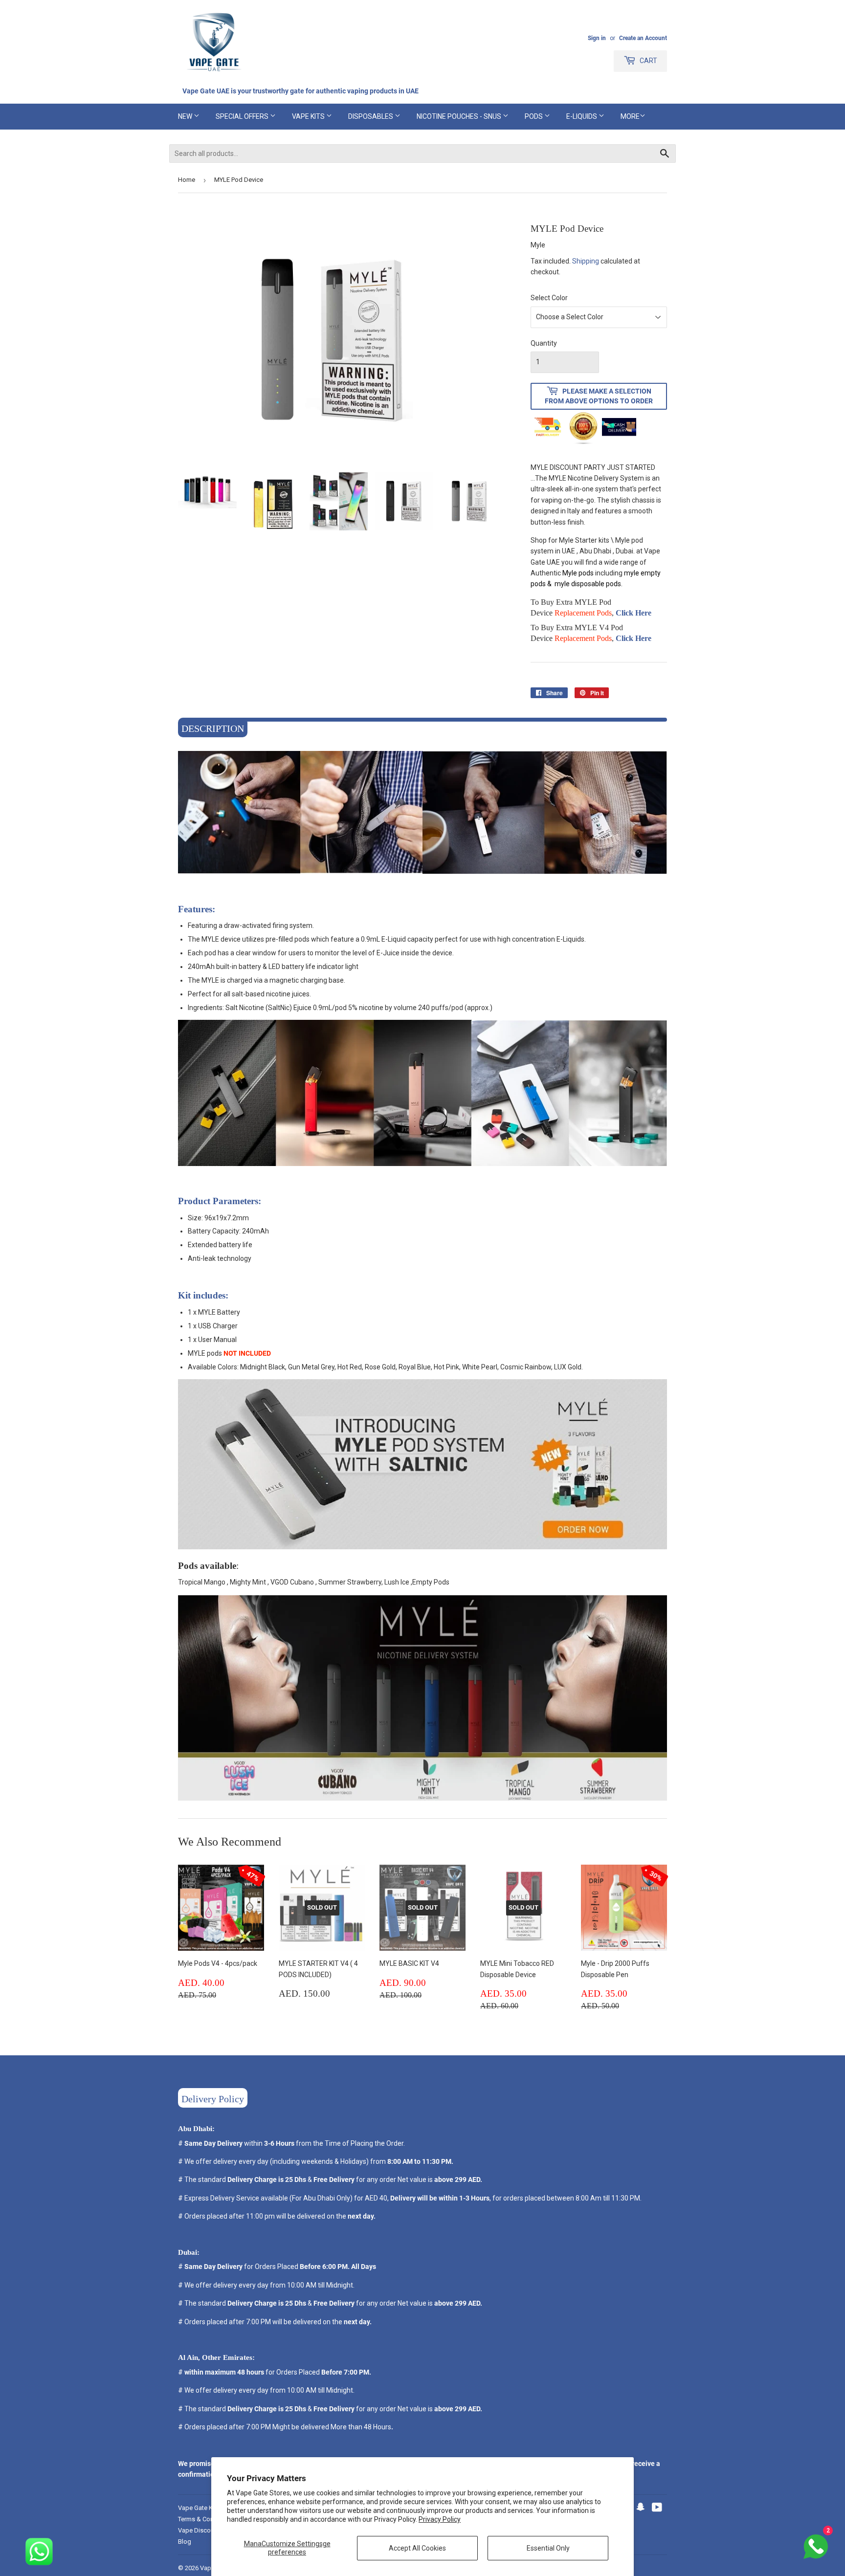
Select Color (549, 298)
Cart (648, 61)
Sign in (597, 38)
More (630, 116)
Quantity (544, 343)
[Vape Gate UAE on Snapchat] (641, 2509)
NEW (186, 116)
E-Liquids (582, 116)
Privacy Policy (440, 2519)
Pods (534, 116)
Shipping (586, 261)
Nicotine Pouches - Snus (460, 116)
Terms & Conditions (206, 2519)
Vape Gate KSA (200, 2508)
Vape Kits (309, 116)
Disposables (371, 116)
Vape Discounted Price (210, 2530)
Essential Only (548, 2548)
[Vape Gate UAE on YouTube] (657, 2509)
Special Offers (243, 116)
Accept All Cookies (417, 2548)
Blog (185, 2542)
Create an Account (643, 38)
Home (187, 180)
